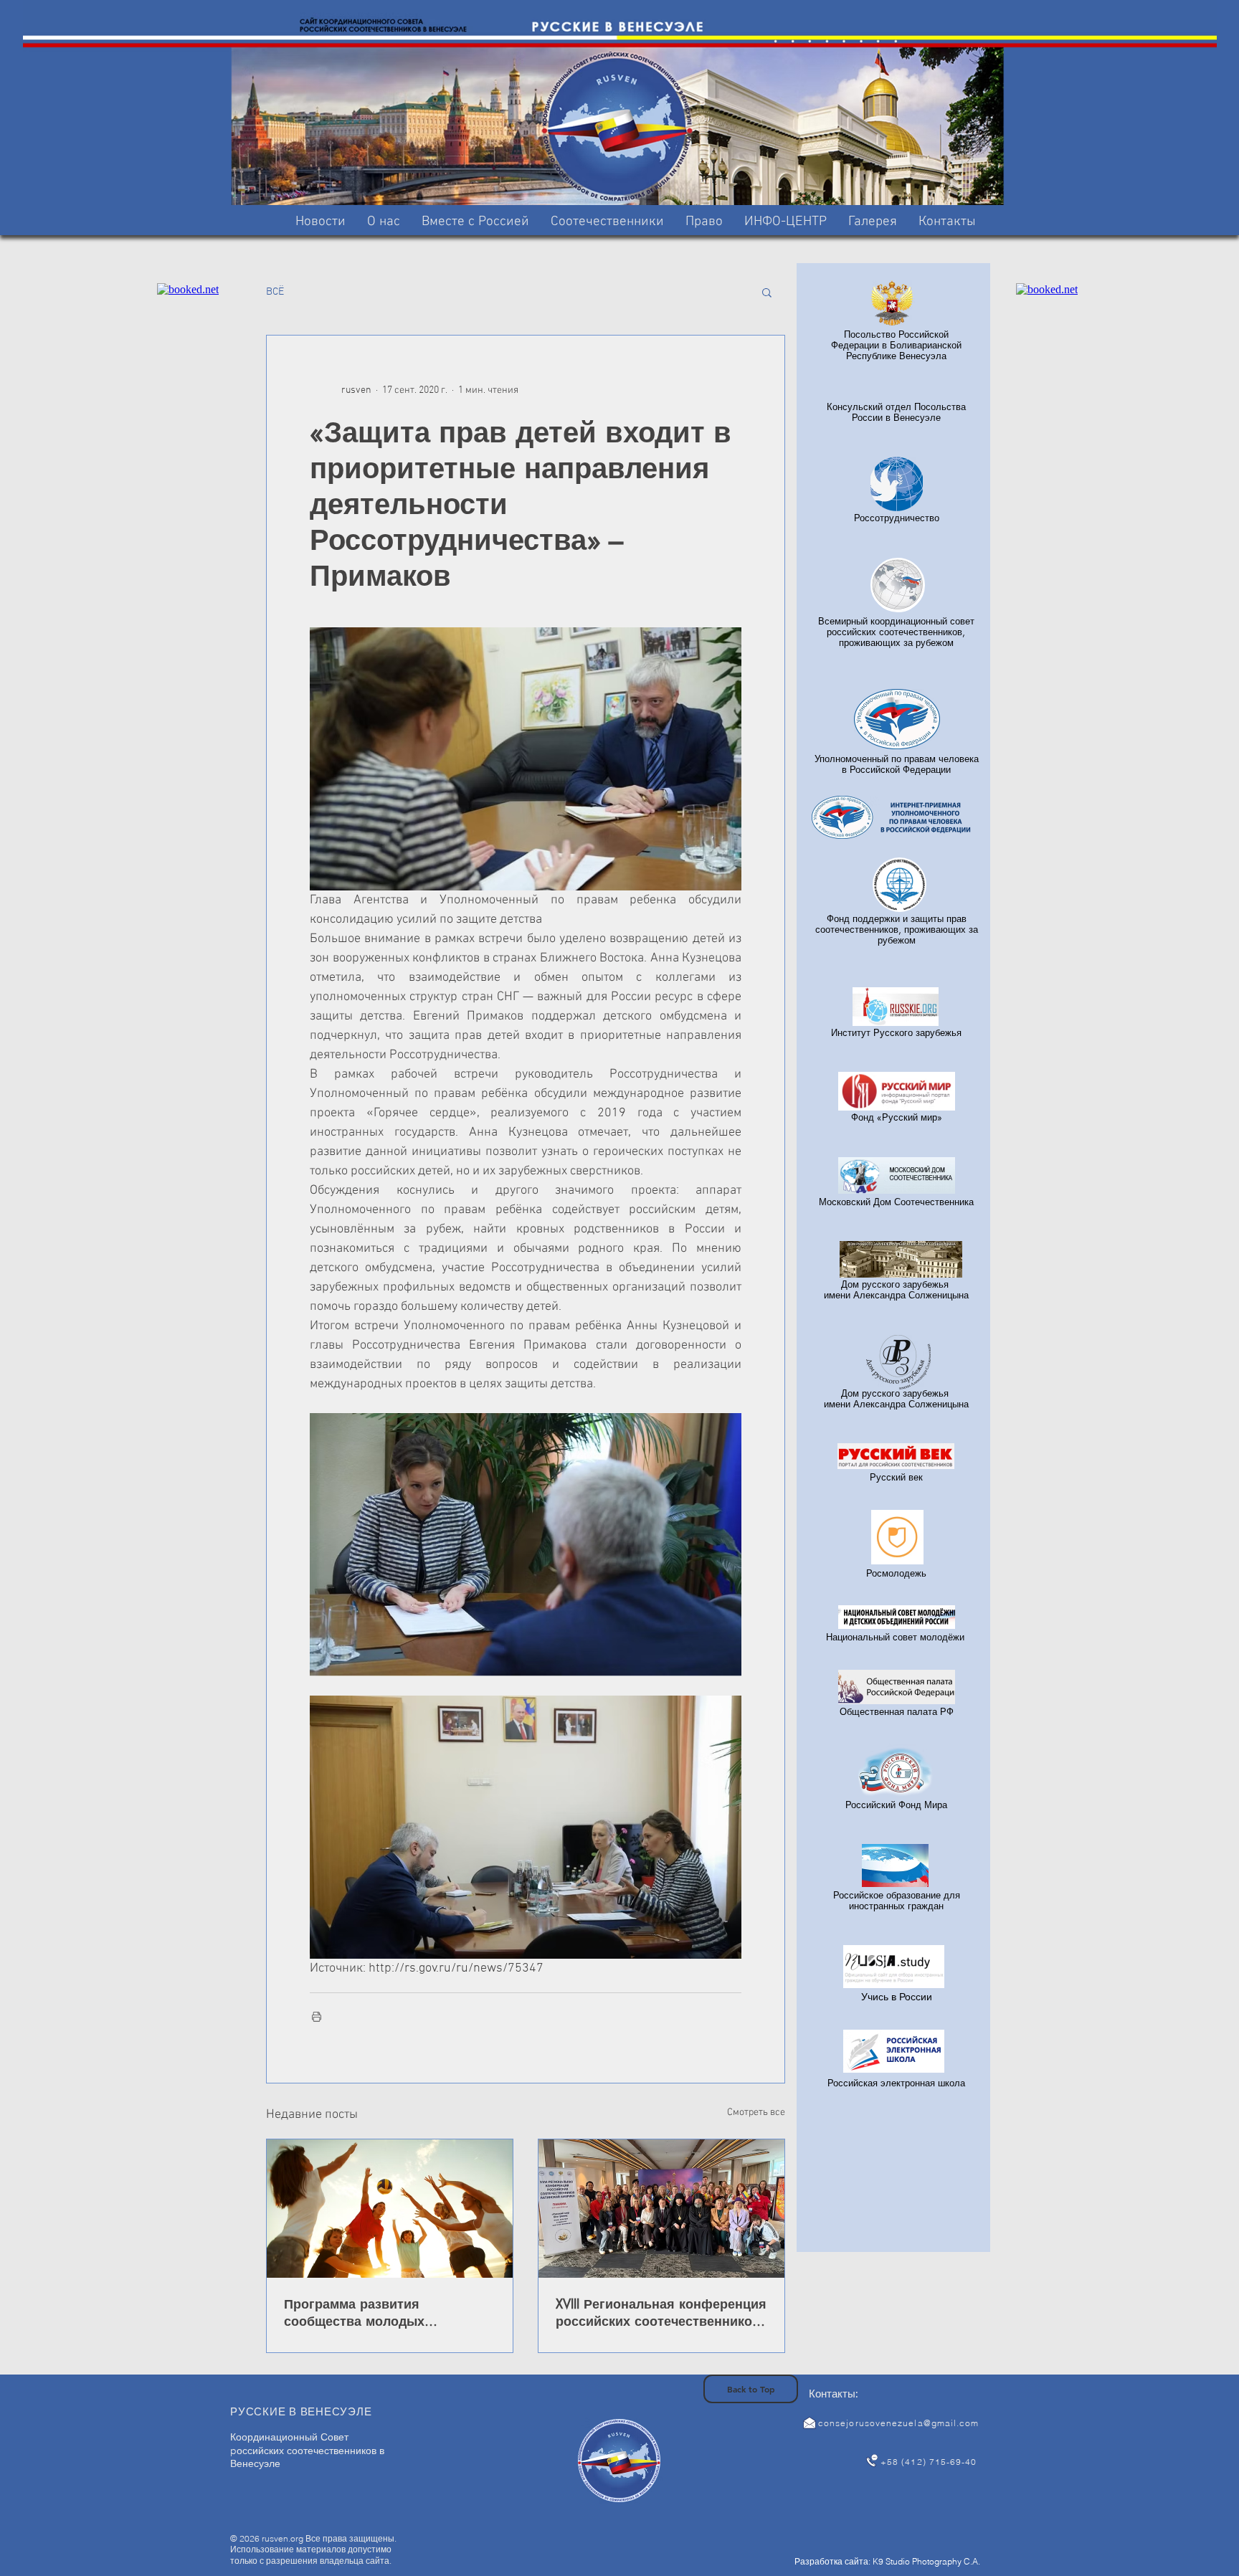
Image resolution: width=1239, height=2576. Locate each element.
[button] (475, 222)
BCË (275, 292)
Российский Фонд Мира (896, 1805)
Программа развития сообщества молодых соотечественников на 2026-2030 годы (376, 2312)
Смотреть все (756, 2112)
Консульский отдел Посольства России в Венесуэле (896, 412)
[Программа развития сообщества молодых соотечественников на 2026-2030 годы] (390, 2209)
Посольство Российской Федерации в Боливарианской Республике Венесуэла (896, 345)
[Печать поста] (317, 2016)
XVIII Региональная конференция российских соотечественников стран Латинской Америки (661, 2312)
